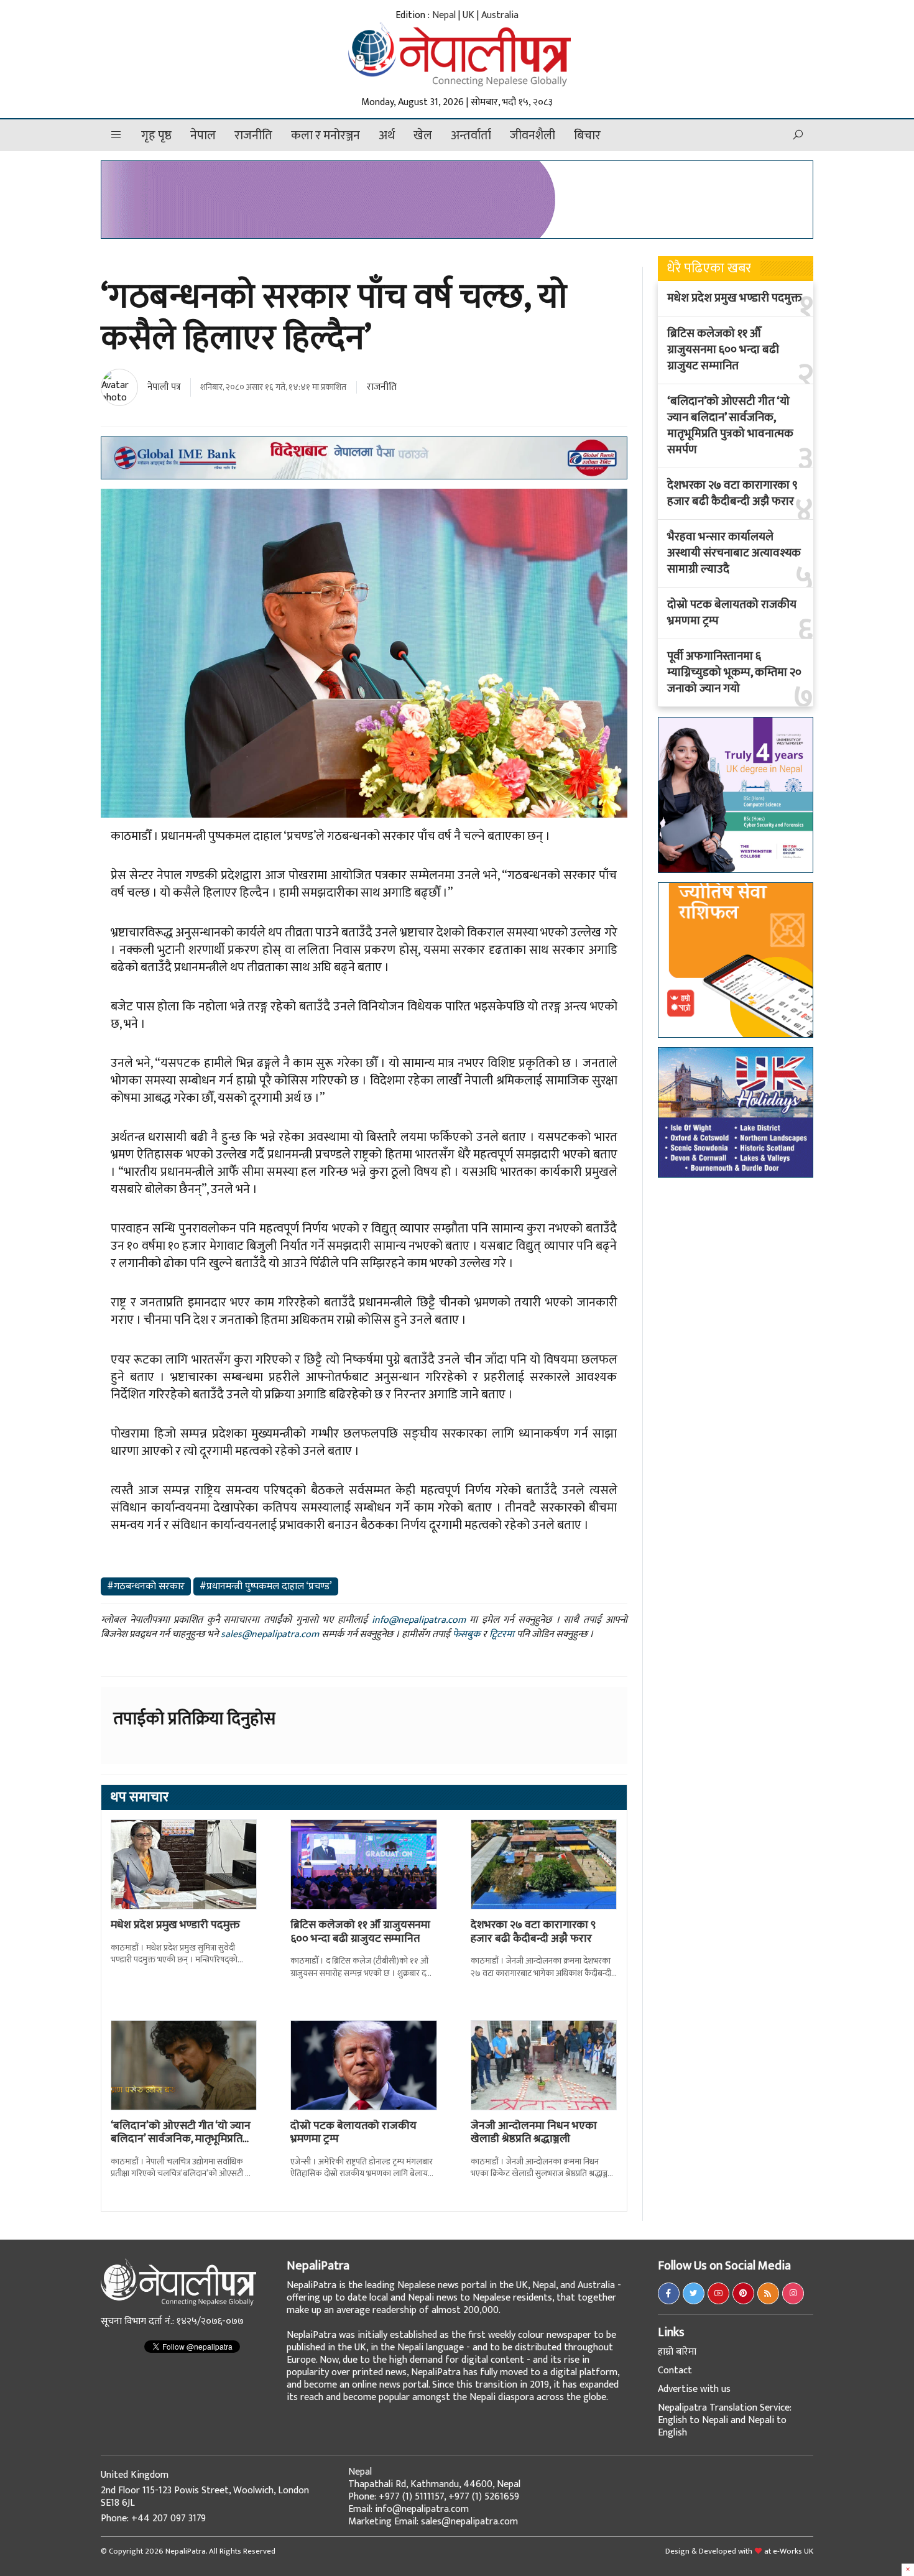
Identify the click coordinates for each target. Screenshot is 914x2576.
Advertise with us (694, 2389)
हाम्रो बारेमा (677, 2352)
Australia (500, 15)
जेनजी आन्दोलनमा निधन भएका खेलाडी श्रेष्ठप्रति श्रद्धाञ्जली (534, 2133)
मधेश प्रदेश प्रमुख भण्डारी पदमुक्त (175, 1925)
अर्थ (387, 136)
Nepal (444, 15)
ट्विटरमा (502, 1634)
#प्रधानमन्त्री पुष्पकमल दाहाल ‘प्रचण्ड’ (266, 1586)
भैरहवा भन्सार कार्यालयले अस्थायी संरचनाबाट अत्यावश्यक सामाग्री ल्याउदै (734, 553)
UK (469, 15)
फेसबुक (466, 1634)
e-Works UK (793, 2551)
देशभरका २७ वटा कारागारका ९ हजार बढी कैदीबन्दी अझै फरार (533, 1932)
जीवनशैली (533, 136)
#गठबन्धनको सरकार (146, 1586)
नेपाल (203, 136)
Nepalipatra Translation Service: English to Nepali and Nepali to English (725, 2420)
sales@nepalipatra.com (270, 1634)
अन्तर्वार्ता (471, 136)
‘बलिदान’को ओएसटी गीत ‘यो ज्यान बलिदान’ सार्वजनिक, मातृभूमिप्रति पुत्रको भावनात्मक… (181, 2139)
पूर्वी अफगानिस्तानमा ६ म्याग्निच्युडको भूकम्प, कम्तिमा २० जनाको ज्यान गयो (734, 673)
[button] (116, 135)
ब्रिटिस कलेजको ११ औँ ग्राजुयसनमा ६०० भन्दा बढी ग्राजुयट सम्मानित (360, 1932)
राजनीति (253, 136)
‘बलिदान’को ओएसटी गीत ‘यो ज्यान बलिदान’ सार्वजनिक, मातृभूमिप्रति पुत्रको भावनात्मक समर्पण (730, 426)
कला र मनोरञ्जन (325, 136)
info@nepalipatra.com (419, 1620)
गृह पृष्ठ (156, 136)
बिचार (587, 136)
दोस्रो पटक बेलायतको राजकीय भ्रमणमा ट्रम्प (353, 2133)
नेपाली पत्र (164, 387)
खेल (423, 136)
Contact (675, 2371)
